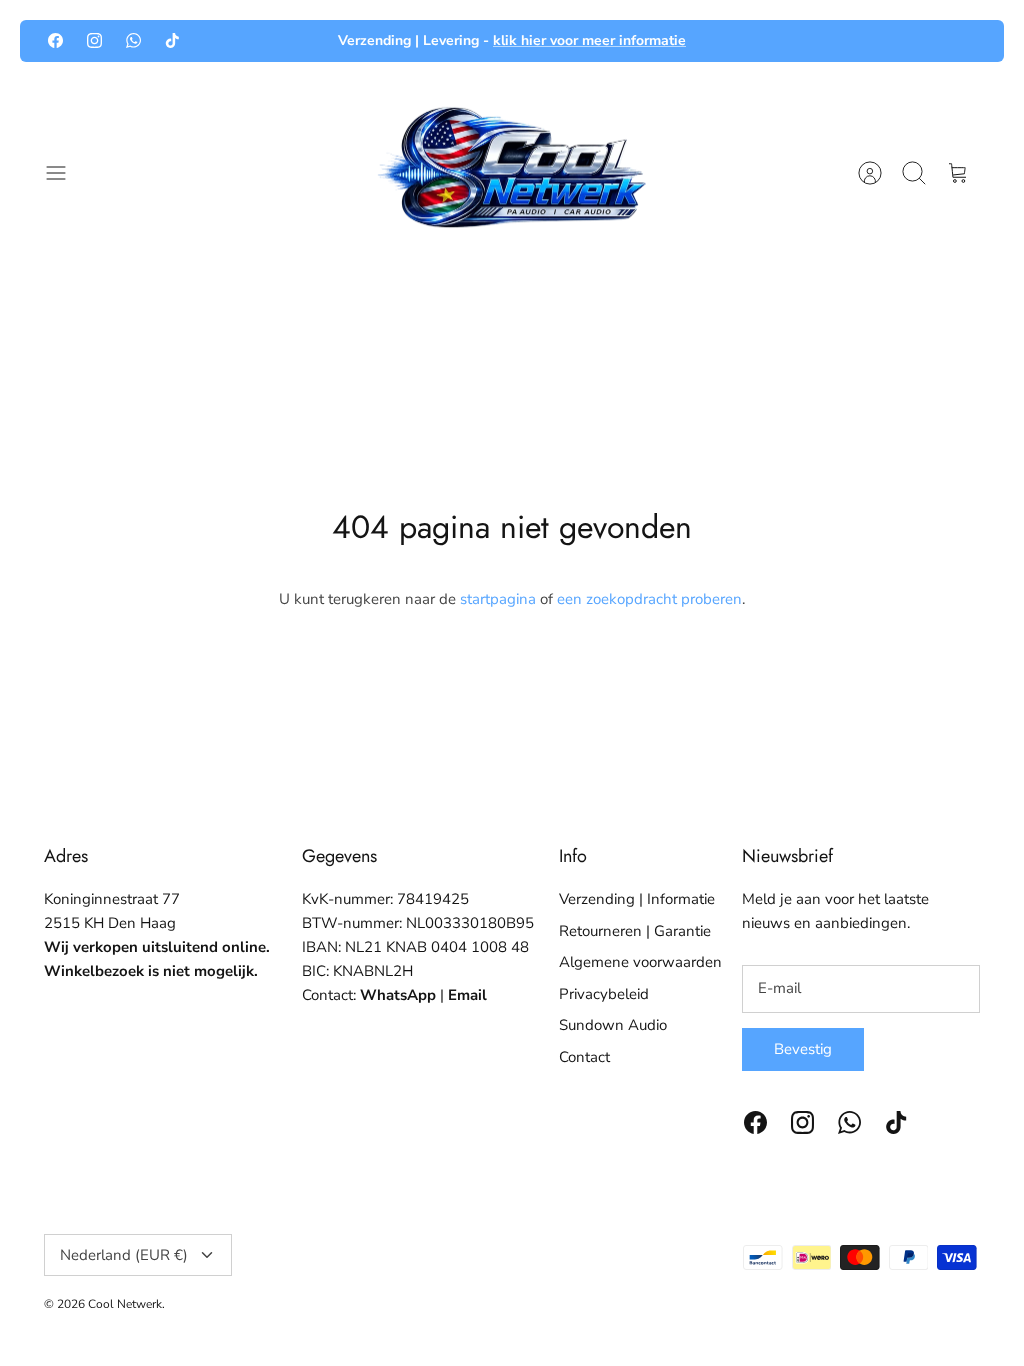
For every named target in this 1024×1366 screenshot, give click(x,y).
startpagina (498, 599)
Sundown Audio (613, 1025)
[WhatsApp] (133, 40)
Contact (584, 1057)
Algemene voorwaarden (640, 962)
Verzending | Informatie (637, 899)
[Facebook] (55, 40)
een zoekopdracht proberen (649, 599)
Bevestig (803, 1049)
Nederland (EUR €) (124, 1255)
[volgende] (731, 41)
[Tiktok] (172, 40)
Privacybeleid (604, 994)
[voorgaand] (293, 41)
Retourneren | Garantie (635, 931)
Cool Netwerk (125, 1304)
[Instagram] (94, 40)
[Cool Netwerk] (512, 173)
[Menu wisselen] (66, 173)
